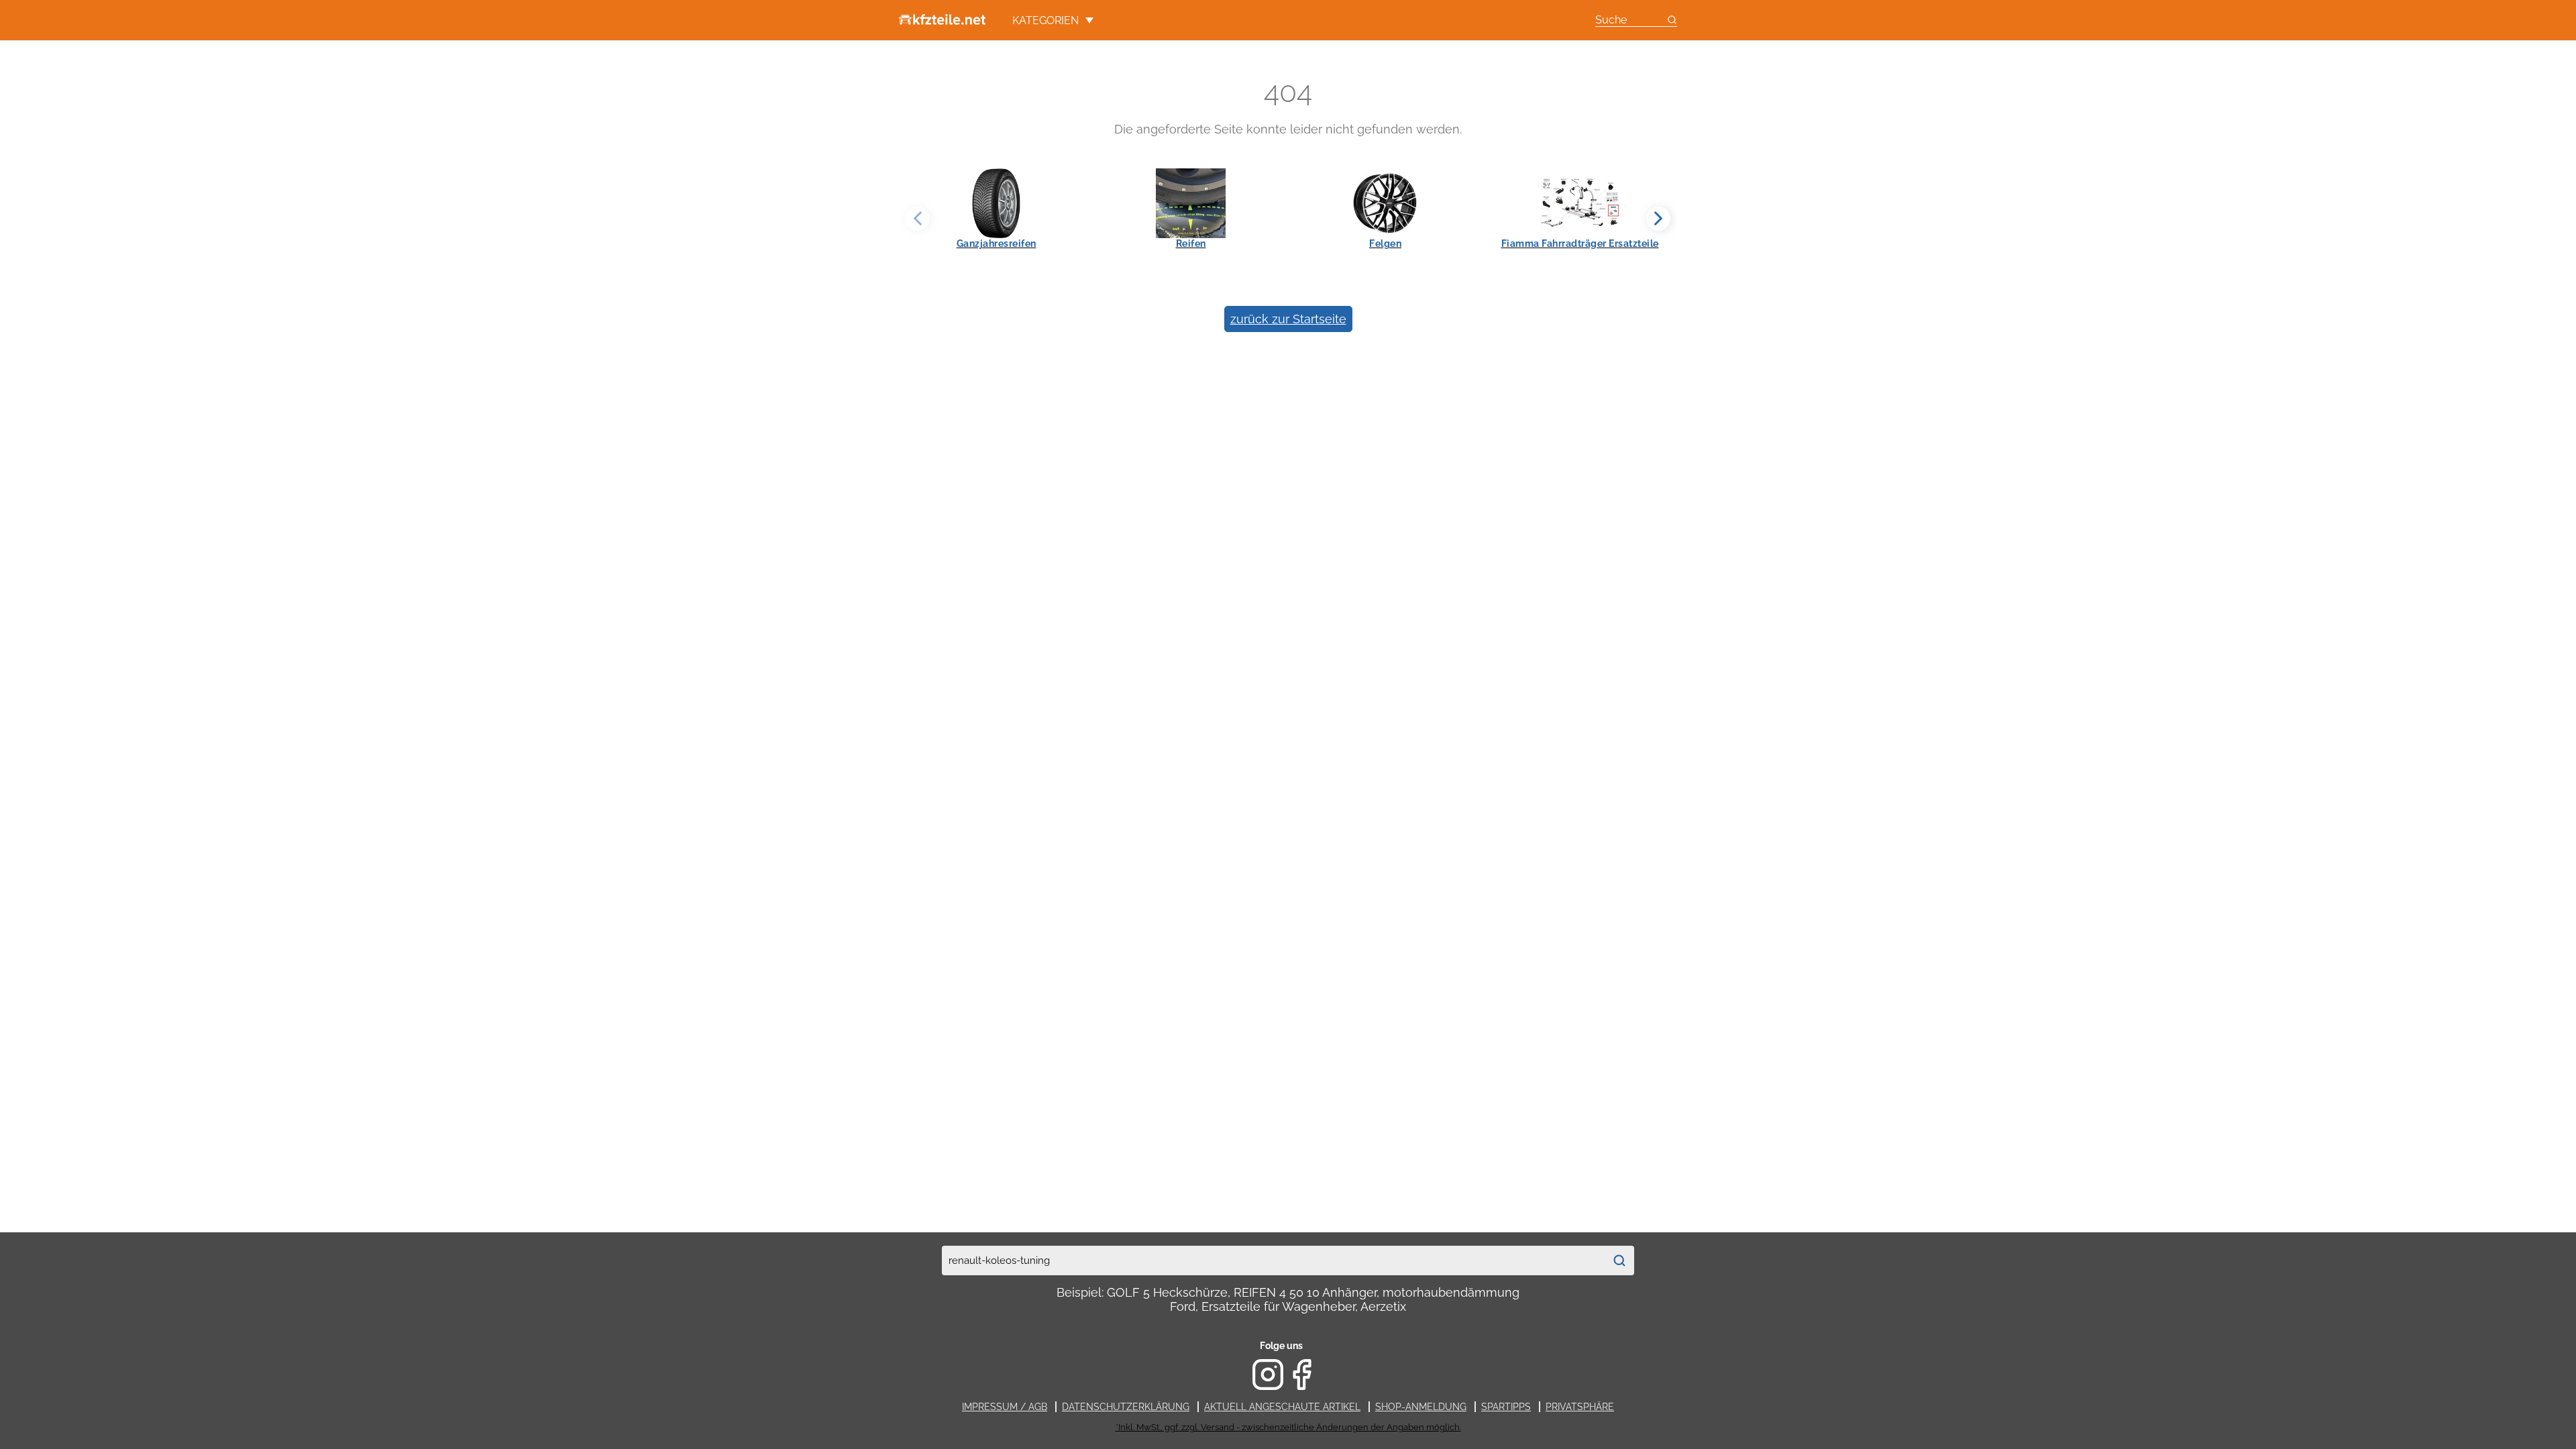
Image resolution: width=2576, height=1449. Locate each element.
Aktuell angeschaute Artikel (1282, 1407)
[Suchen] (1619, 1260)
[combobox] (1273, 1260)
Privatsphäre (1580, 1407)
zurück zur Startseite (1288, 319)
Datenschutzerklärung (1126, 1407)
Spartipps (1506, 1407)
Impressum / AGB (1005, 1407)
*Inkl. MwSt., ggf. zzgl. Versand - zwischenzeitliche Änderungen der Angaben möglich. (1288, 1427)
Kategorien (1045, 20)
